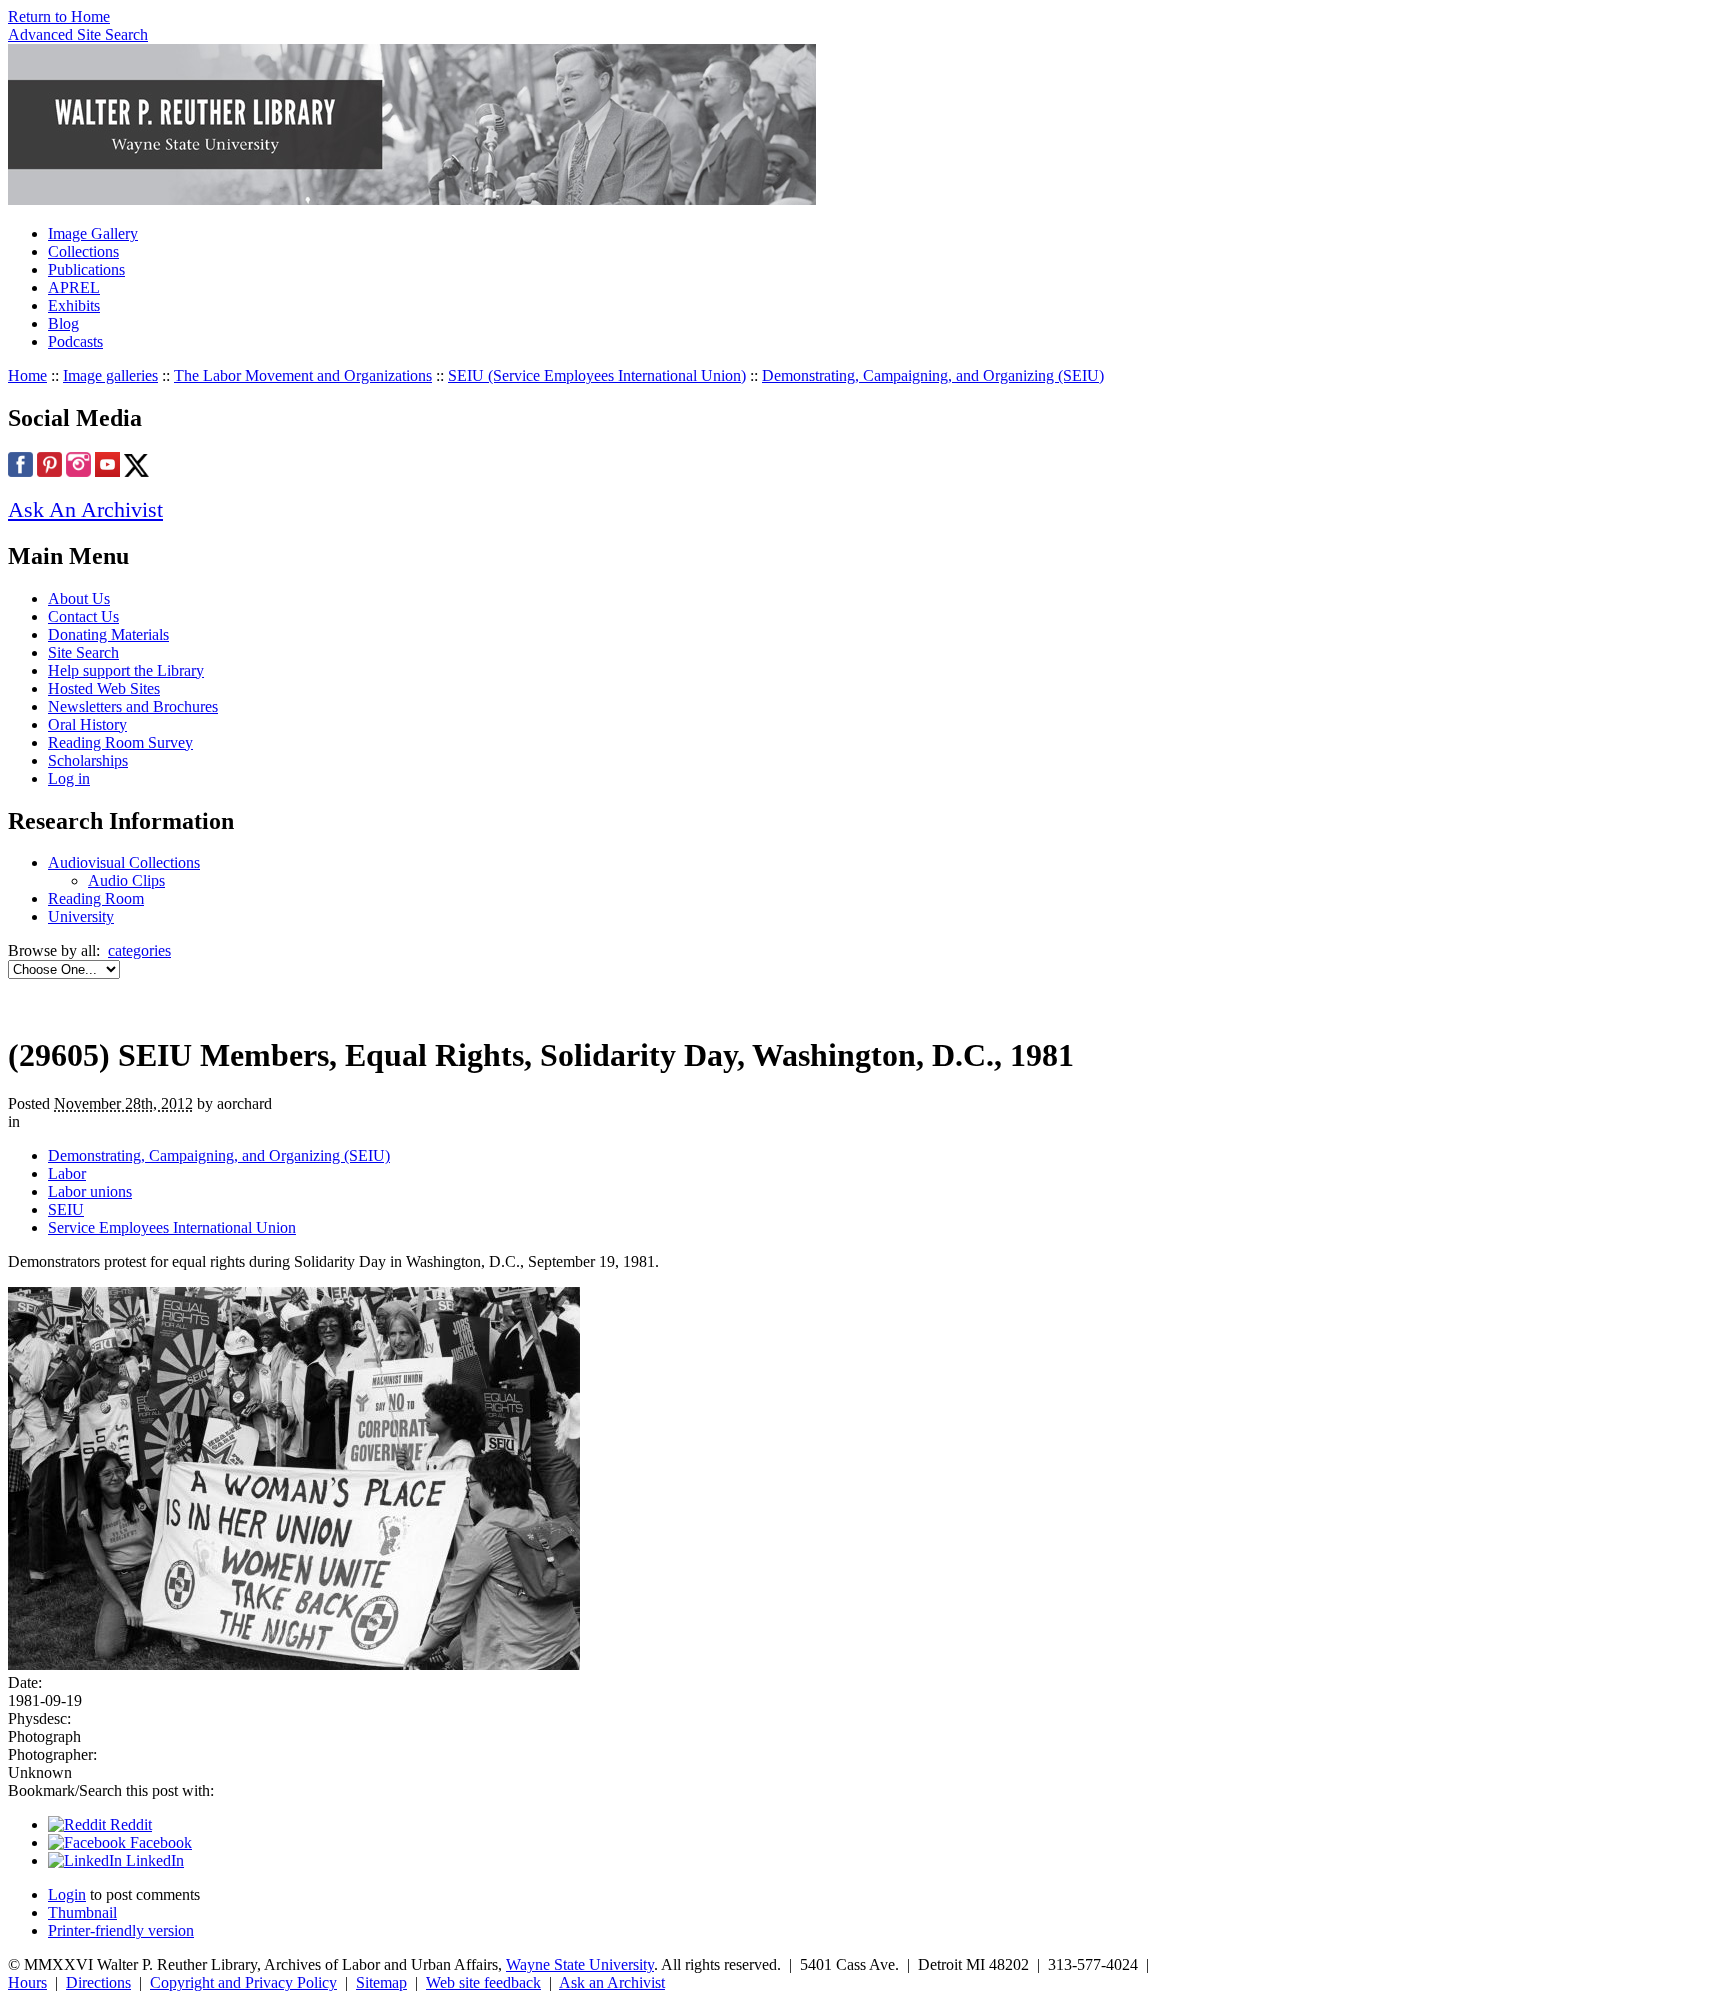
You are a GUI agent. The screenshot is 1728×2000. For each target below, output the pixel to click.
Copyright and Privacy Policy (243, 1982)
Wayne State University (580, 1964)
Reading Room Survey (120, 742)
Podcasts (75, 341)
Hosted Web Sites (104, 688)
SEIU (66, 1209)
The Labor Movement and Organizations (303, 375)
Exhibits (74, 305)
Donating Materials (108, 634)
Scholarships (88, 760)
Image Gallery (93, 233)
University (81, 916)
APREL (74, 287)
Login (67, 1894)
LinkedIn (153, 1860)
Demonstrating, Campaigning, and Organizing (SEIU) (933, 375)
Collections (83, 251)
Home (27, 375)
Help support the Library (126, 670)
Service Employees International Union (172, 1227)
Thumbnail (82, 1912)
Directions (98, 1982)
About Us (79, 598)
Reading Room (96, 898)
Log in (69, 778)
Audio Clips (126, 880)
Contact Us (83, 616)
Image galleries (110, 375)
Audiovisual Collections (124, 862)
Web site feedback (483, 1982)
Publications (86, 269)
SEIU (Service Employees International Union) (597, 375)
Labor (67, 1173)
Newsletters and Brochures (133, 706)
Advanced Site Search (78, 34)
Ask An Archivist (85, 509)
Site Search (83, 652)
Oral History (87, 724)
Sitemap (381, 1982)
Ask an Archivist (612, 1982)
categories (139, 950)
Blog (63, 323)
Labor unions (90, 1191)
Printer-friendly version (121, 1930)
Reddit (129, 1824)
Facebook (159, 1842)
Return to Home (59, 16)
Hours (27, 1982)
